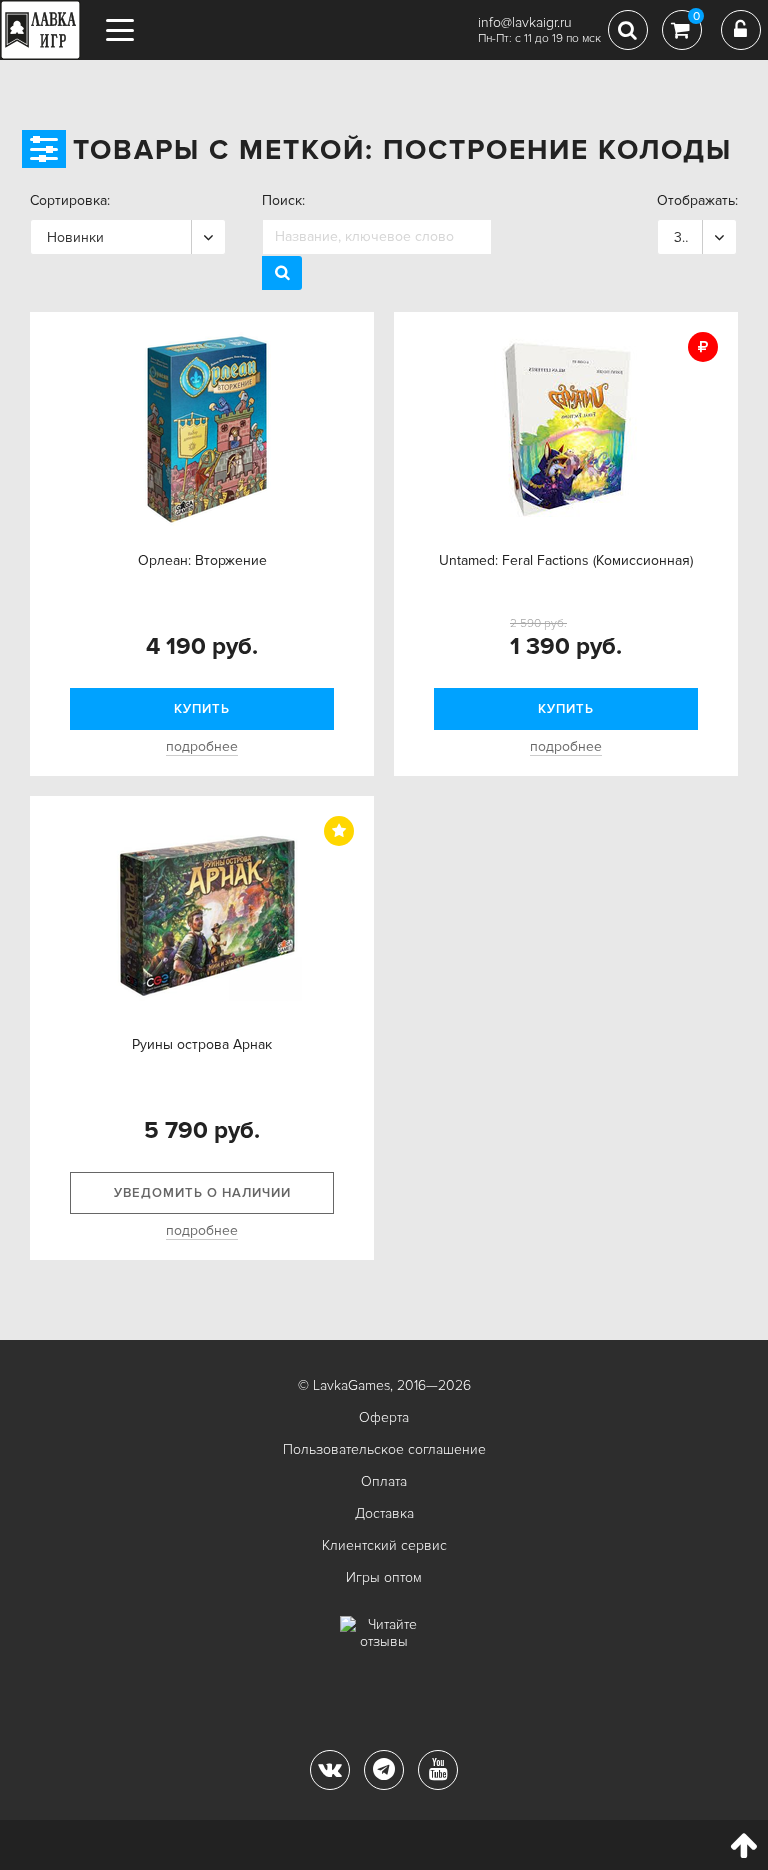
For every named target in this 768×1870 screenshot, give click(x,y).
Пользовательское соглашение (384, 1449)
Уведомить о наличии (202, 1193)
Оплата (384, 1481)
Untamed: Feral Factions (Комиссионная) (566, 560)
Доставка (384, 1513)
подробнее (202, 746)
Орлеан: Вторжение (202, 560)
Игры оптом (384, 1577)
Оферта (384, 1417)
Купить (202, 709)
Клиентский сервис (384, 1545)
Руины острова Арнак (202, 1044)
